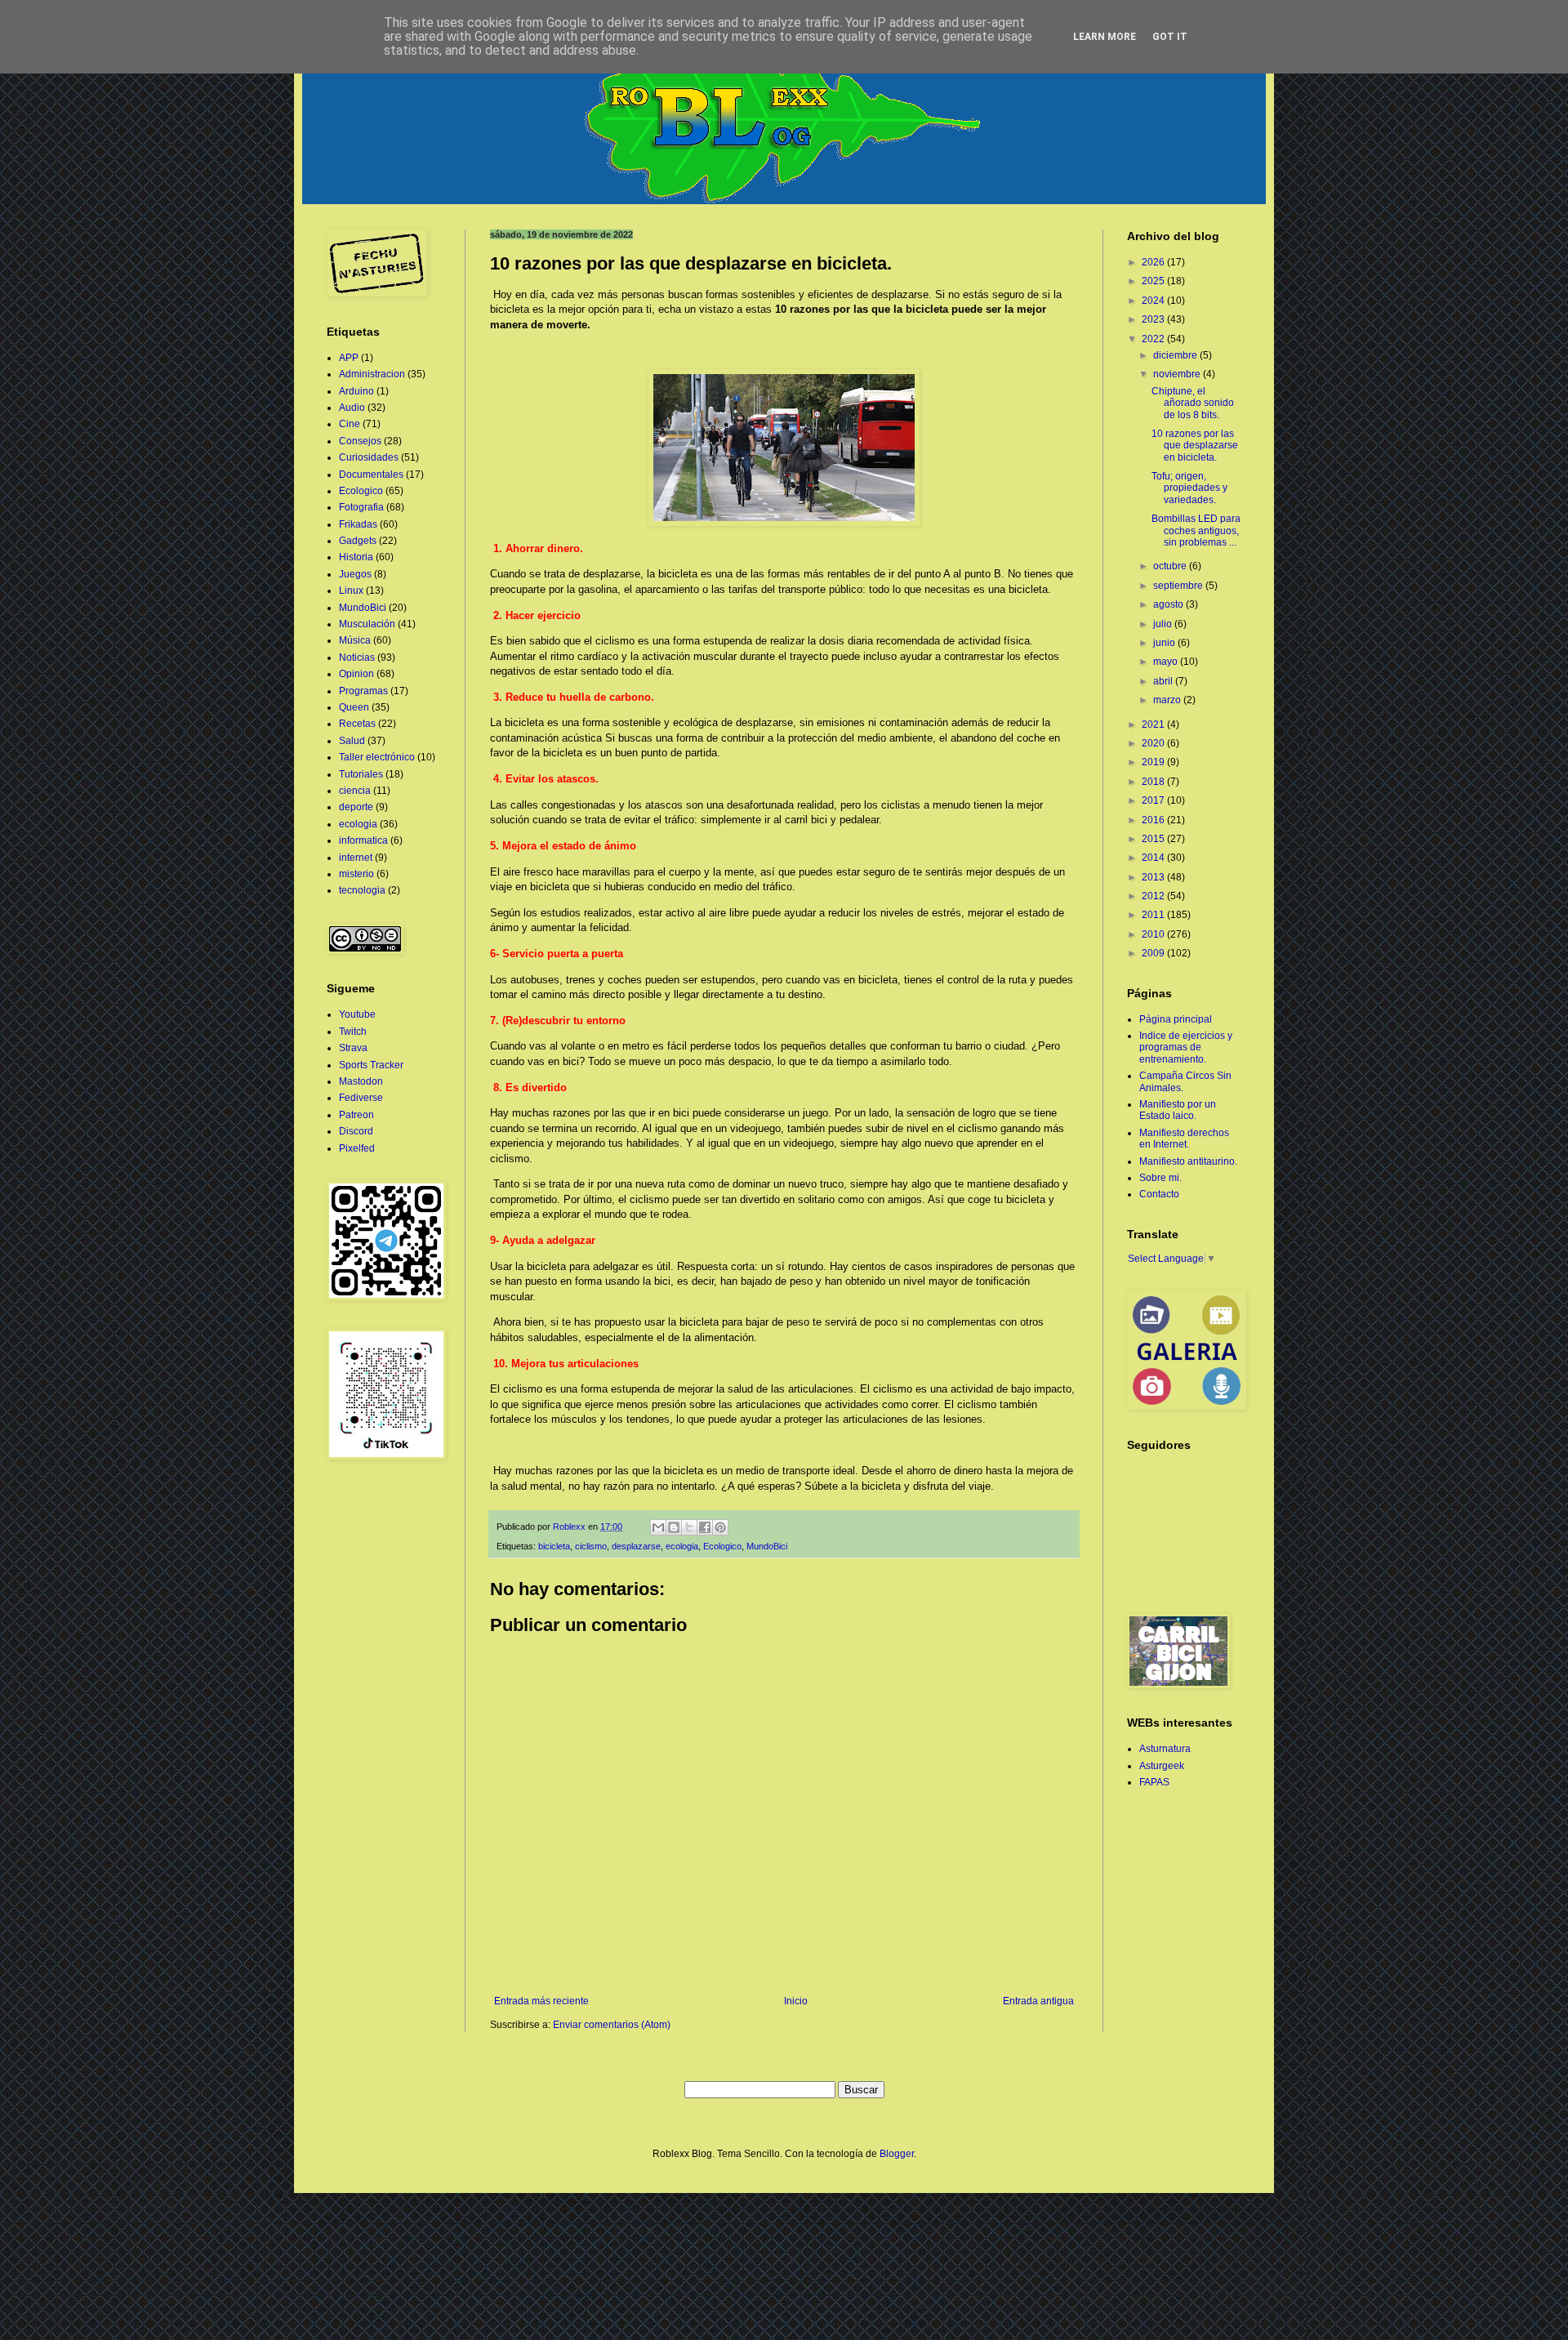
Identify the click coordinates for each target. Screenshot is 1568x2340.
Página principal (1176, 1019)
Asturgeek (1162, 1766)
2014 (1154, 858)
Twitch (353, 1032)
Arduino (356, 391)
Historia (356, 557)
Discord (356, 1131)
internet (356, 858)
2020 (1154, 743)
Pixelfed (357, 1148)
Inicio (796, 2001)
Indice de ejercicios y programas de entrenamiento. (1186, 1047)
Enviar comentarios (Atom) (612, 2025)
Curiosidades (369, 457)
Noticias (357, 657)
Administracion (372, 374)
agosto (1169, 604)
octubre (1171, 566)
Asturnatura (1165, 1749)
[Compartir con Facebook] (705, 1527)
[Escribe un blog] (674, 1527)
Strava (353, 1048)
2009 (1154, 953)
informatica (363, 840)
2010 (1154, 934)
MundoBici (767, 1546)
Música (355, 640)
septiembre (1179, 586)
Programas (363, 691)
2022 (1154, 339)
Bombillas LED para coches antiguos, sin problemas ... (1196, 530)
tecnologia (362, 890)
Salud (352, 741)
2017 (1154, 800)
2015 (1154, 839)
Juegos (355, 574)
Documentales (371, 475)
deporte (356, 807)
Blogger (897, 2154)
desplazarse (636, 1546)
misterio (356, 874)
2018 (1154, 782)
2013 (1154, 877)
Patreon (356, 1115)
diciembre (1176, 355)
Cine (350, 424)
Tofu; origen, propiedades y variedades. (1189, 488)
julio (1164, 624)
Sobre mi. (1160, 1178)
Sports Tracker (371, 1065)
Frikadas (358, 524)
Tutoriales (361, 774)
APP (349, 358)
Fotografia (361, 507)
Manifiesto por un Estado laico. (1178, 1110)
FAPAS (1154, 1782)
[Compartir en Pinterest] (720, 1527)
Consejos (360, 441)
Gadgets (358, 541)
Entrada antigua (1038, 2001)
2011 (1154, 915)
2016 (1154, 820)
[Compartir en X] (689, 1527)
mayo (1167, 662)
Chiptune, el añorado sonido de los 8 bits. (1193, 403)
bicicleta (554, 1546)
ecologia (682, 1546)
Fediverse (361, 1098)
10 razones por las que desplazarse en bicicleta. (1195, 446)
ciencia (355, 791)
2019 (1154, 762)
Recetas (357, 724)
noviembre (1178, 374)
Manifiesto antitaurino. (1188, 1161)
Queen (354, 707)
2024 (1154, 301)
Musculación (367, 624)
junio (1165, 643)
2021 (1154, 724)
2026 (1154, 262)
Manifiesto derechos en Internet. (1184, 1139)
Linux (351, 591)
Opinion (356, 674)
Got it (1170, 37)
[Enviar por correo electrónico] (658, 1527)
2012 (1154, 896)
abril (1164, 681)
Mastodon (361, 1081)
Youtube (357, 1014)
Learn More (1105, 37)
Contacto (1159, 1194)
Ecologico (722, 1546)
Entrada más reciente (541, 2001)
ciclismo (591, 1546)
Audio (352, 408)
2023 (1154, 319)
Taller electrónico (377, 757)
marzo (1168, 700)
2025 (1154, 281)
